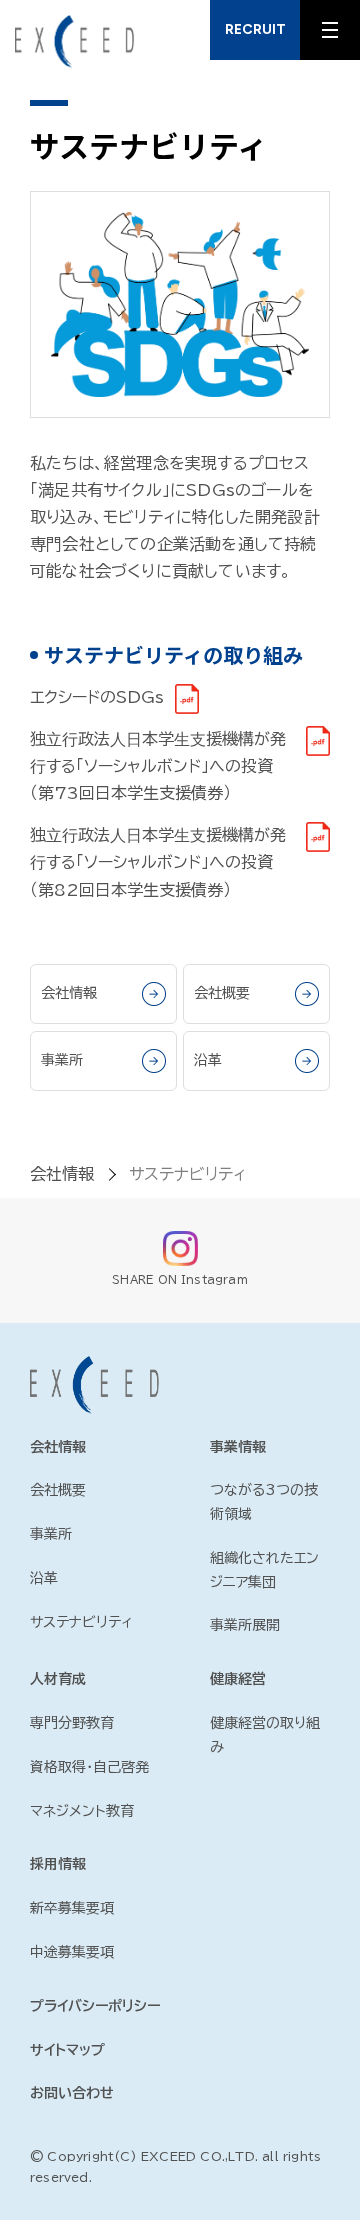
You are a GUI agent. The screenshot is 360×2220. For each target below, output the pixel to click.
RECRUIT (255, 29)
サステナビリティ (187, 1174)
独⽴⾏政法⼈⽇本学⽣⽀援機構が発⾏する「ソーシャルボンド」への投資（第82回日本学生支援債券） (158, 862)
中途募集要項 (72, 1952)
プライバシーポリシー (95, 2006)
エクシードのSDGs (97, 697)
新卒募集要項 (72, 1908)
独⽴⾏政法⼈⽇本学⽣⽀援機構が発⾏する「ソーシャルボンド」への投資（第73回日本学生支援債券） (158, 766)
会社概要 (222, 993)
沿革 (208, 1060)
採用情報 (58, 1864)
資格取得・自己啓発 (89, 1767)
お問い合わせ (72, 2093)
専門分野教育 (72, 1723)
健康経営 (238, 1679)
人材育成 (58, 1679)
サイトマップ (67, 2050)
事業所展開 (245, 1625)
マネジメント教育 (82, 1811)
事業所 (62, 1060)
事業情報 (238, 1447)
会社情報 (69, 993)
